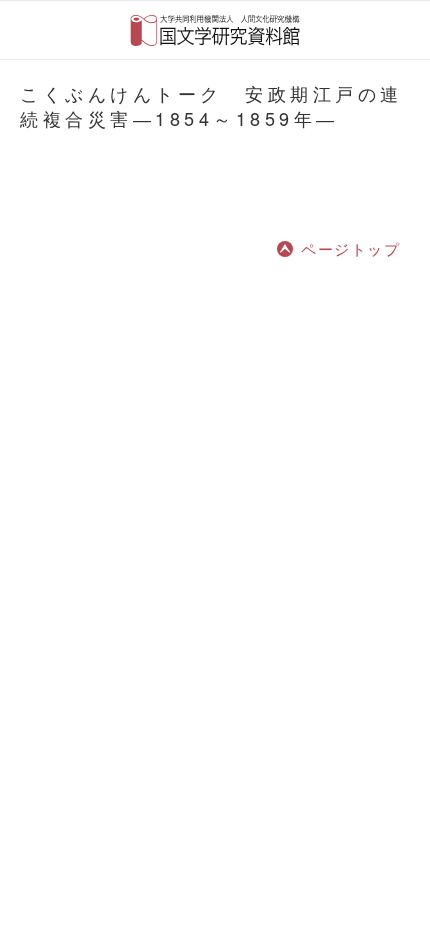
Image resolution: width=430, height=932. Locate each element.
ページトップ (350, 248)
